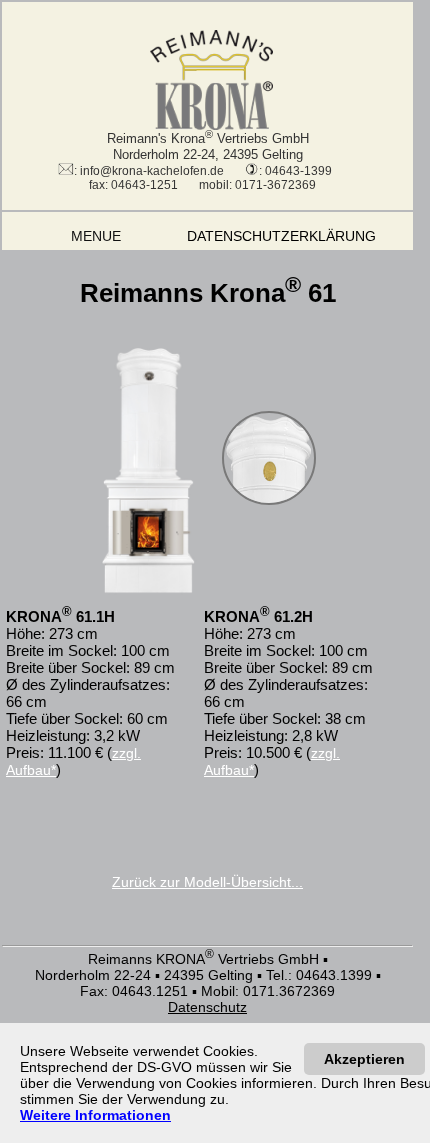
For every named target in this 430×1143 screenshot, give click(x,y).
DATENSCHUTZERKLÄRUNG (294, 236)
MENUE (75, 236)
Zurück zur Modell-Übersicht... (207, 882)
